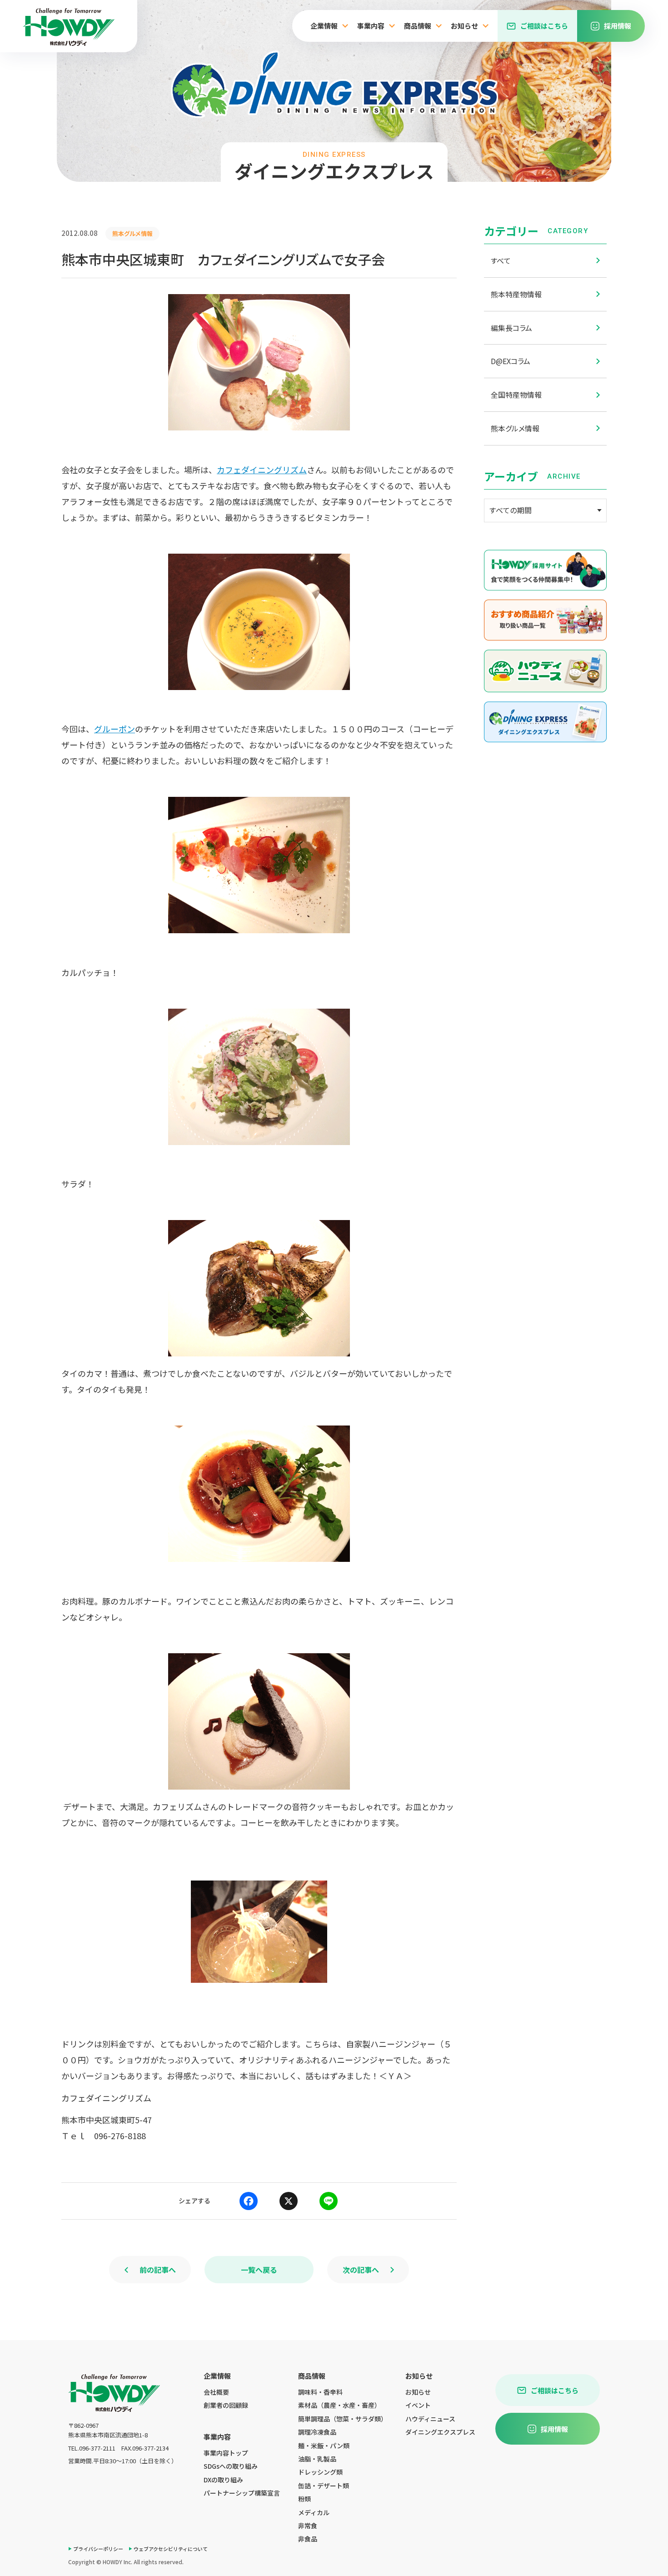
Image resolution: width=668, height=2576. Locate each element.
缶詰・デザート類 (324, 2486)
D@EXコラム (511, 361)
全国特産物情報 (516, 395)
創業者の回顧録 (226, 2405)
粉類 (304, 2499)
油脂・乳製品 (317, 2459)
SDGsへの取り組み (231, 2466)
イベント (418, 2405)
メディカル (314, 2512)
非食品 (308, 2539)
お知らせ (418, 2392)
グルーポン (115, 729)
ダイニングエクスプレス (440, 2432)
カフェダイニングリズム (262, 470)
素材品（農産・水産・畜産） (339, 2405)
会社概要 (216, 2392)
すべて (501, 260)
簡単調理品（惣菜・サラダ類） (343, 2419)
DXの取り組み (223, 2480)
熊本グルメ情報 (515, 428)
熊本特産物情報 (516, 294)
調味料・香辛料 (320, 2392)
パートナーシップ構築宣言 (242, 2493)
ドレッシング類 (320, 2472)
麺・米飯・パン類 (324, 2446)
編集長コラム (511, 328)
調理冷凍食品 (317, 2432)
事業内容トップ (226, 2453)
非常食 (308, 2526)
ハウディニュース (430, 2419)
